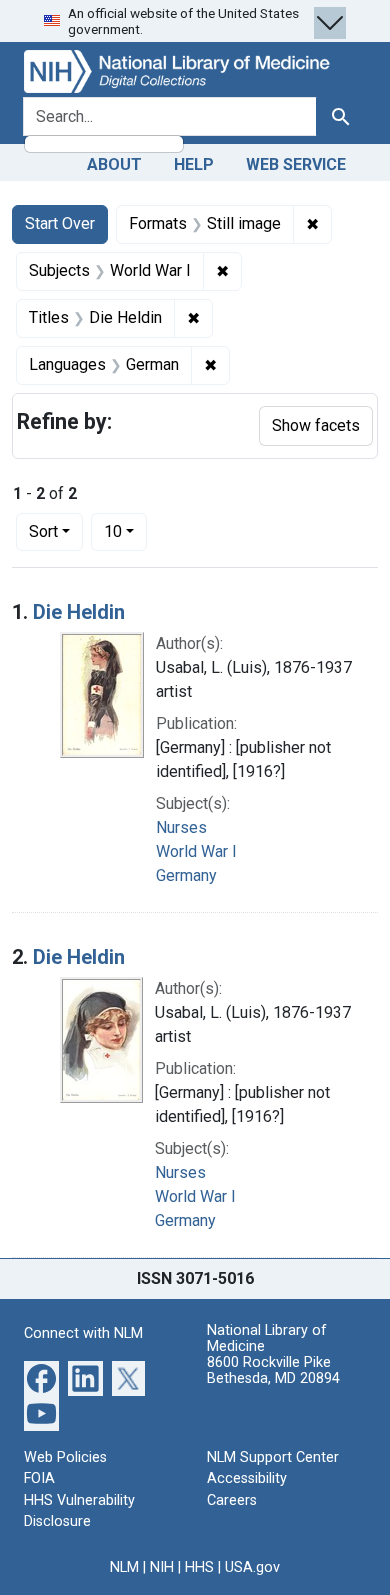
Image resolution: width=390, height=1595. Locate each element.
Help (194, 164)
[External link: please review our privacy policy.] (41, 1376)
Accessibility (247, 1478)
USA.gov (252, 1567)
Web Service (296, 164)
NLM (124, 1567)
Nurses (181, 827)
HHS (199, 1567)
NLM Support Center (273, 1457)
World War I (196, 851)
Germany (186, 875)
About (114, 164)
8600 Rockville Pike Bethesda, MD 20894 (273, 1370)
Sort (43, 531)
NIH (162, 1567)
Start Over (60, 223)
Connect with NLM (83, 1333)
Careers (232, 1500)
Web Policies (65, 1457)
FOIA (39, 1478)
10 (125, 531)
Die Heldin (79, 612)
